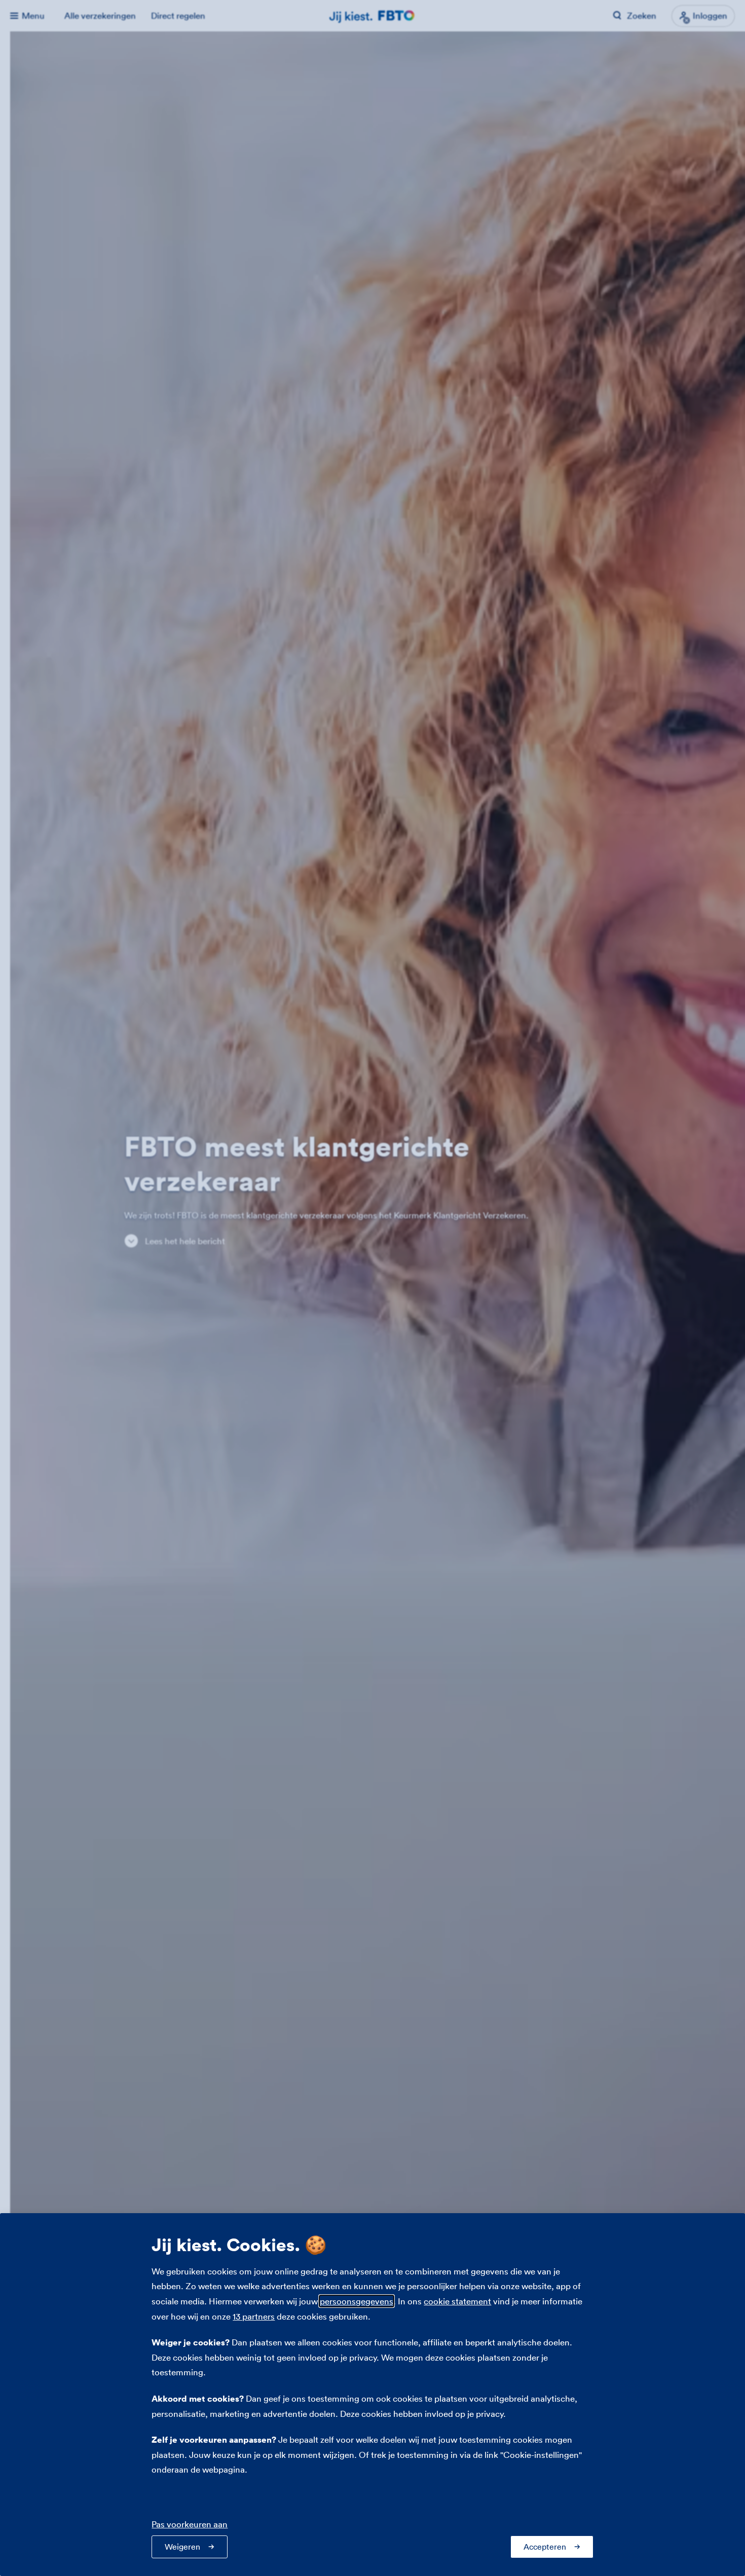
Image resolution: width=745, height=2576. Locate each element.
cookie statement (457, 2301)
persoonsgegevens (357, 2301)
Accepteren (545, 2547)
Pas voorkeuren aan (190, 2524)
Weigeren (182, 2547)
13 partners (254, 2316)
